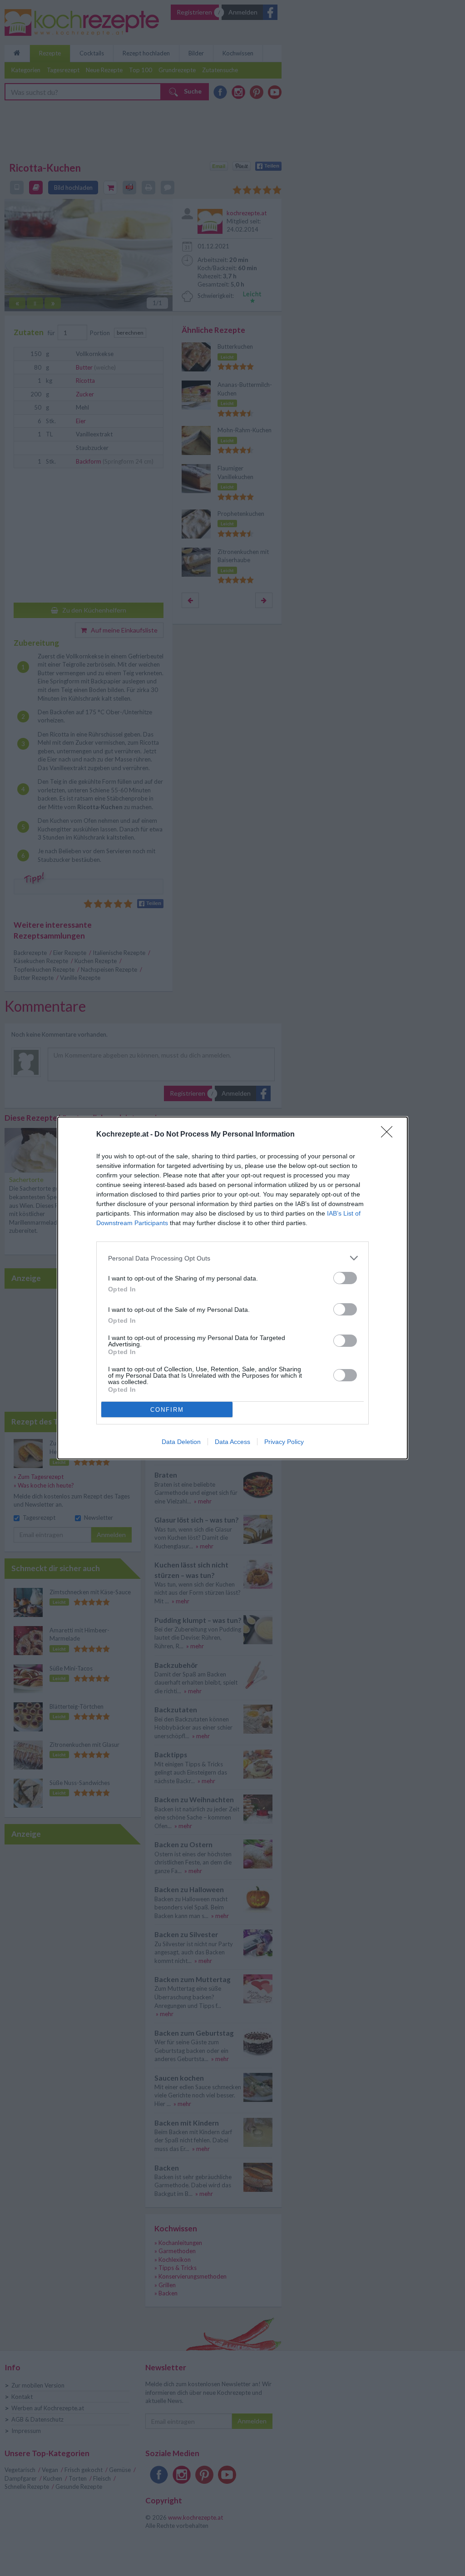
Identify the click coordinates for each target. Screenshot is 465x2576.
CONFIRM (167, 1410)
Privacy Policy (284, 1442)
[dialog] (232, 1288)
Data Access (232, 1442)
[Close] (390, 1135)
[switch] (345, 1278)
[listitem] (232, 1258)
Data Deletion (181, 1442)
